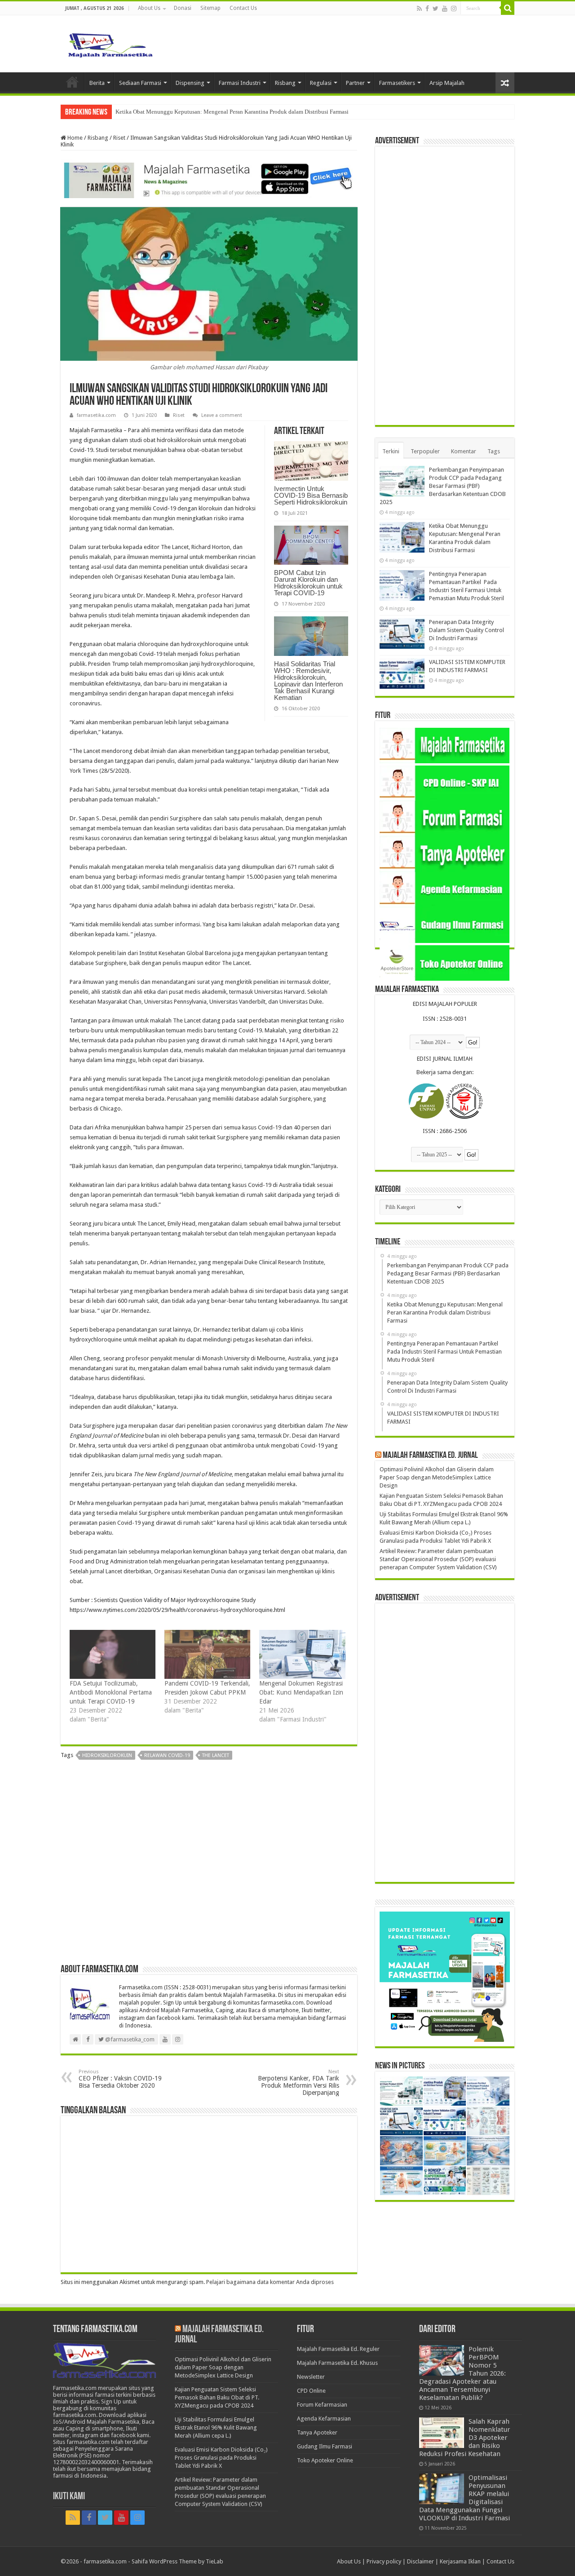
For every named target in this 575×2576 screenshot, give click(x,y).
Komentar (464, 451)
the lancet (216, 1755)
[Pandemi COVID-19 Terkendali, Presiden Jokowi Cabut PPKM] (207, 1654)
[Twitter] (436, 9)
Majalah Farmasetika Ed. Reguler (338, 2349)
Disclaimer (420, 2561)
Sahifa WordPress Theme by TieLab (177, 2561)
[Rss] (419, 9)
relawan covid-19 (167, 1755)
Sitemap (210, 8)
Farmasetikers (397, 83)
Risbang (285, 83)
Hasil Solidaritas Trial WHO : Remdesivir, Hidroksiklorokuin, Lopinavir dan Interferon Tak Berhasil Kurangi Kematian (308, 681)
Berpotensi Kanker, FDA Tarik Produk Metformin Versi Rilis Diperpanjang (299, 2082)
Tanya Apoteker (317, 2432)
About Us (149, 8)
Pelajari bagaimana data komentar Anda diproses (270, 2282)
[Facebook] (427, 9)
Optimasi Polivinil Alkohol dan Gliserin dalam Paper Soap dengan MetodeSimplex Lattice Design (437, 1477)
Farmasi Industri (240, 83)
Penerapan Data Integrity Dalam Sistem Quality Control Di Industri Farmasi (467, 630)
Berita (97, 83)
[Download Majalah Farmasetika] (209, 179)
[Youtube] (445, 9)
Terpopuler (425, 451)
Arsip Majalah (447, 83)
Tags (494, 451)
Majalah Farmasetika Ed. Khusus (337, 2363)
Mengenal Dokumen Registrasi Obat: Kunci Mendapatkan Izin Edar (301, 1692)
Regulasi (321, 83)
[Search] (508, 8)
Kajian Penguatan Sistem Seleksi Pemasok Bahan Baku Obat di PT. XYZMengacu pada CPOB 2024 (217, 2397)
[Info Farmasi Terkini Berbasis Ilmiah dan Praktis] (110, 43)
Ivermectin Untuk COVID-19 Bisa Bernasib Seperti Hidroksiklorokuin (311, 495)
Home (72, 82)
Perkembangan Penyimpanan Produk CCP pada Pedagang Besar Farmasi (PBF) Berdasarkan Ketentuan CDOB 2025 (443, 486)
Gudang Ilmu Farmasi (325, 2446)
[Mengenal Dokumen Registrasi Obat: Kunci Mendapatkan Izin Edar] (302, 1654)
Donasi (183, 8)
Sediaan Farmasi (140, 83)
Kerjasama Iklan (460, 2561)
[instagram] (454, 9)
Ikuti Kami (69, 2497)
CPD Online (311, 2391)
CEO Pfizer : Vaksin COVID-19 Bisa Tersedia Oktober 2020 (120, 2079)
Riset (119, 138)
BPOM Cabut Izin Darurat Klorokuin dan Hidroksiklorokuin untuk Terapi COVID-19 (308, 583)
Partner (355, 83)
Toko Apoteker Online (325, 2460)
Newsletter (311, 2377)
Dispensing (190, 83)
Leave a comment (222, 415)
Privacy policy (384, 2561)
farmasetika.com (96, 415)
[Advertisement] (209, 1865)
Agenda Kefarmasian (324, 2419)
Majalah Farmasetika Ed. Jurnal (430, 1456)
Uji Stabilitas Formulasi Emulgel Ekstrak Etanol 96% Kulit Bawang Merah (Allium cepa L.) (216, 2428)
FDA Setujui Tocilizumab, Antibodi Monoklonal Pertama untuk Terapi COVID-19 (111, 1692)
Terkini (391, 451)
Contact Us (243, 8)
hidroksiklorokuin (107, 1755)
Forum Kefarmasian (322, 2405)
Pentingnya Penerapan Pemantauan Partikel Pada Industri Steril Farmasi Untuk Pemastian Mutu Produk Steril (248, 112)
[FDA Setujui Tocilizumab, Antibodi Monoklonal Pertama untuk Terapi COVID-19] (113, 1654)
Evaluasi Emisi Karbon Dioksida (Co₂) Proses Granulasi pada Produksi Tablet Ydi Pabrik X (221, 2458)
